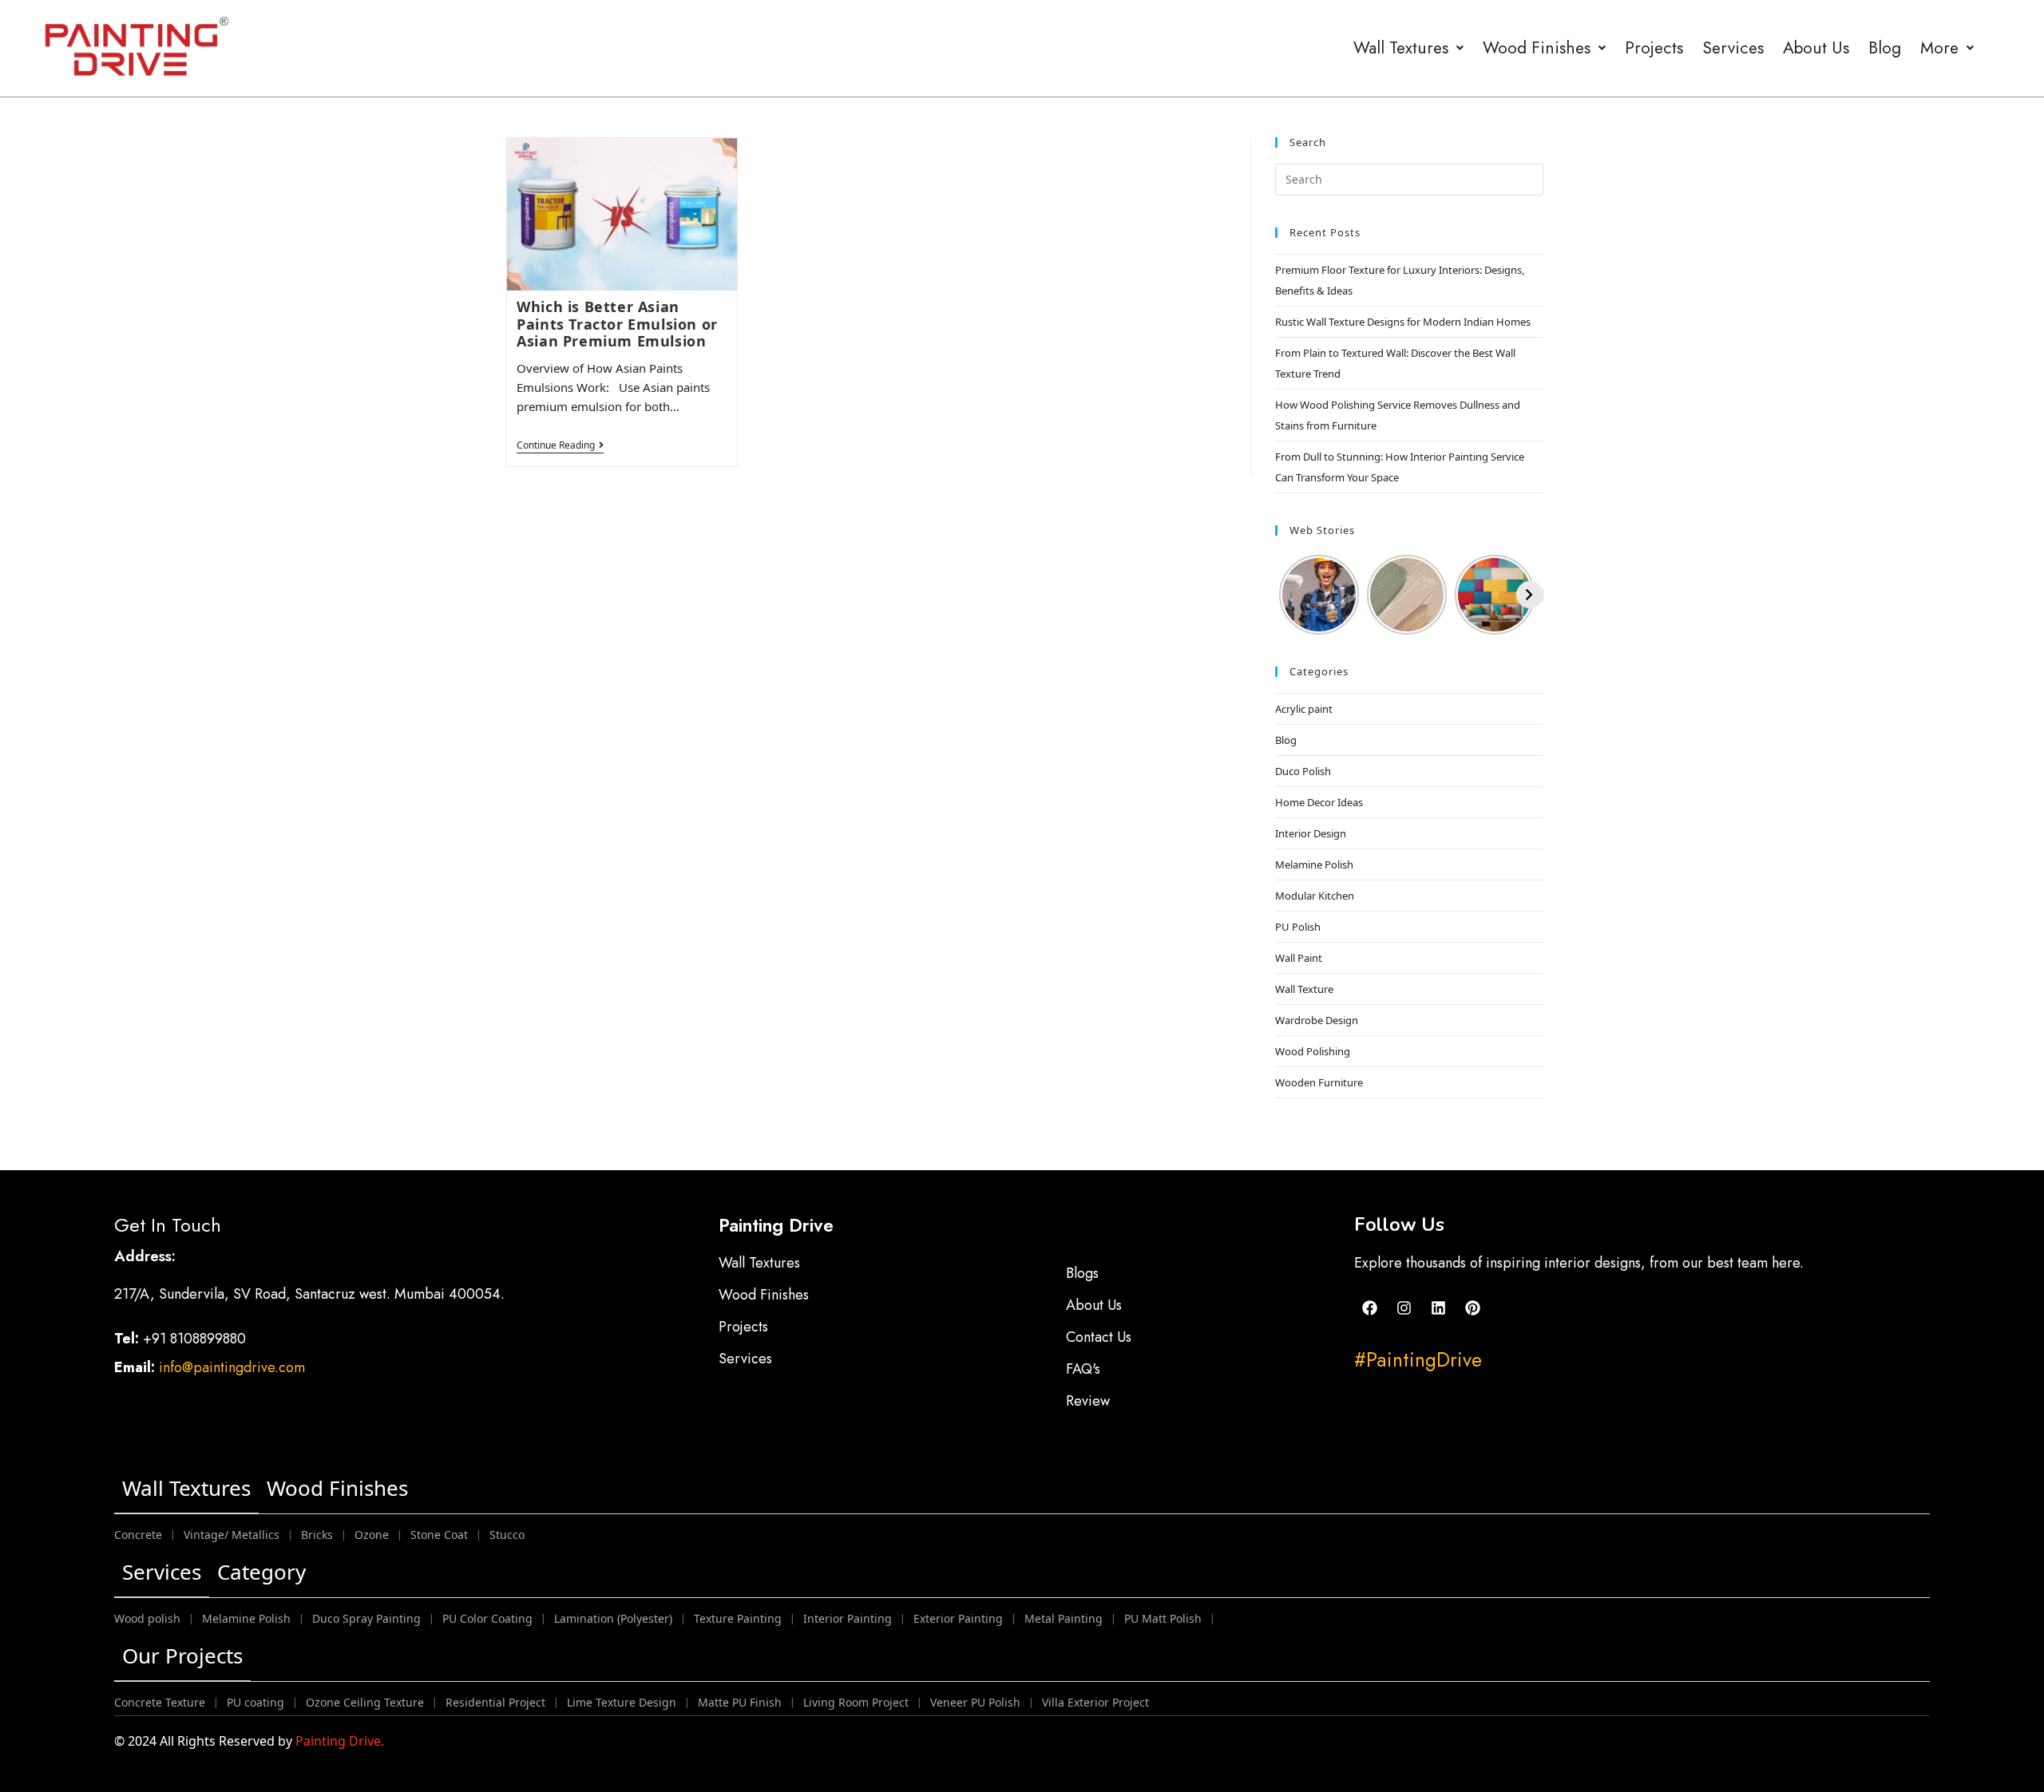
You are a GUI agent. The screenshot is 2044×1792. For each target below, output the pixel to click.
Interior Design (1311, 833)
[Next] (1530, 595)
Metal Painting (1064, 1618)
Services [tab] (162, 1572)
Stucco (507, 1535)
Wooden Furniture (1319, 1082)
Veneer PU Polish (975, 1702)
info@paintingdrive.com (232, 1367)
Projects (1654, 48)
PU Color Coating (487, 1618)
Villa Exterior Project (1095, 1702)
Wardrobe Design (1317, 1020)
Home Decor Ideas (1319, 802)
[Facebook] (1369, 1308)
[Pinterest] (1472, 1308)
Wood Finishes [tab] (337, 1488)
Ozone (372, 1535)
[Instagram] (1404, 1308)
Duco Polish (1303, 771)
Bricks (317, 1535)
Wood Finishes (1537, 48)
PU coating (255, 1702)
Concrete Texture (160, 1702)
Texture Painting (738, 1618)
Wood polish (147, 1618)
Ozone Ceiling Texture (365, 1702)
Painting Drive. (340, 1741)
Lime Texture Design (622, 1702)
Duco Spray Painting (366, 1618)
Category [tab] (261, 1572)
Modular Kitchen (1315, 896)
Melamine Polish (1314, 864)
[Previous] (1289, 595)
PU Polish (1298, 927)
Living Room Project (856, 1702)
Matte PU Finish (740, 1702)
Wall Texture (1304, 989)
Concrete (138, 1535)
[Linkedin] (1438, 1308)
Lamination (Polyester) (613, 1618)
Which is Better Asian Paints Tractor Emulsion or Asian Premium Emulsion (617, 324)
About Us (1816, 48)
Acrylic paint (1304, 709)
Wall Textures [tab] (186, 1488)
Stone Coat (439, 1535)
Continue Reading (560, 446)
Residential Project (495, 1702)
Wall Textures (1401, 48)
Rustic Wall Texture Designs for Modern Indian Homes (1403, 322)
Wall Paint (1299, 958)
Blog (1885, 48)
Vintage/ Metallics (232, 1535)
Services (1733, 48)
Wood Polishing (1313, 1051)
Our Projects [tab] (182, 1656)
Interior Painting (848, 1618)
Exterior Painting (958, 1618)
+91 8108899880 (196, 1339)
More (1939, 48)
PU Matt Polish (1163, 1618)
